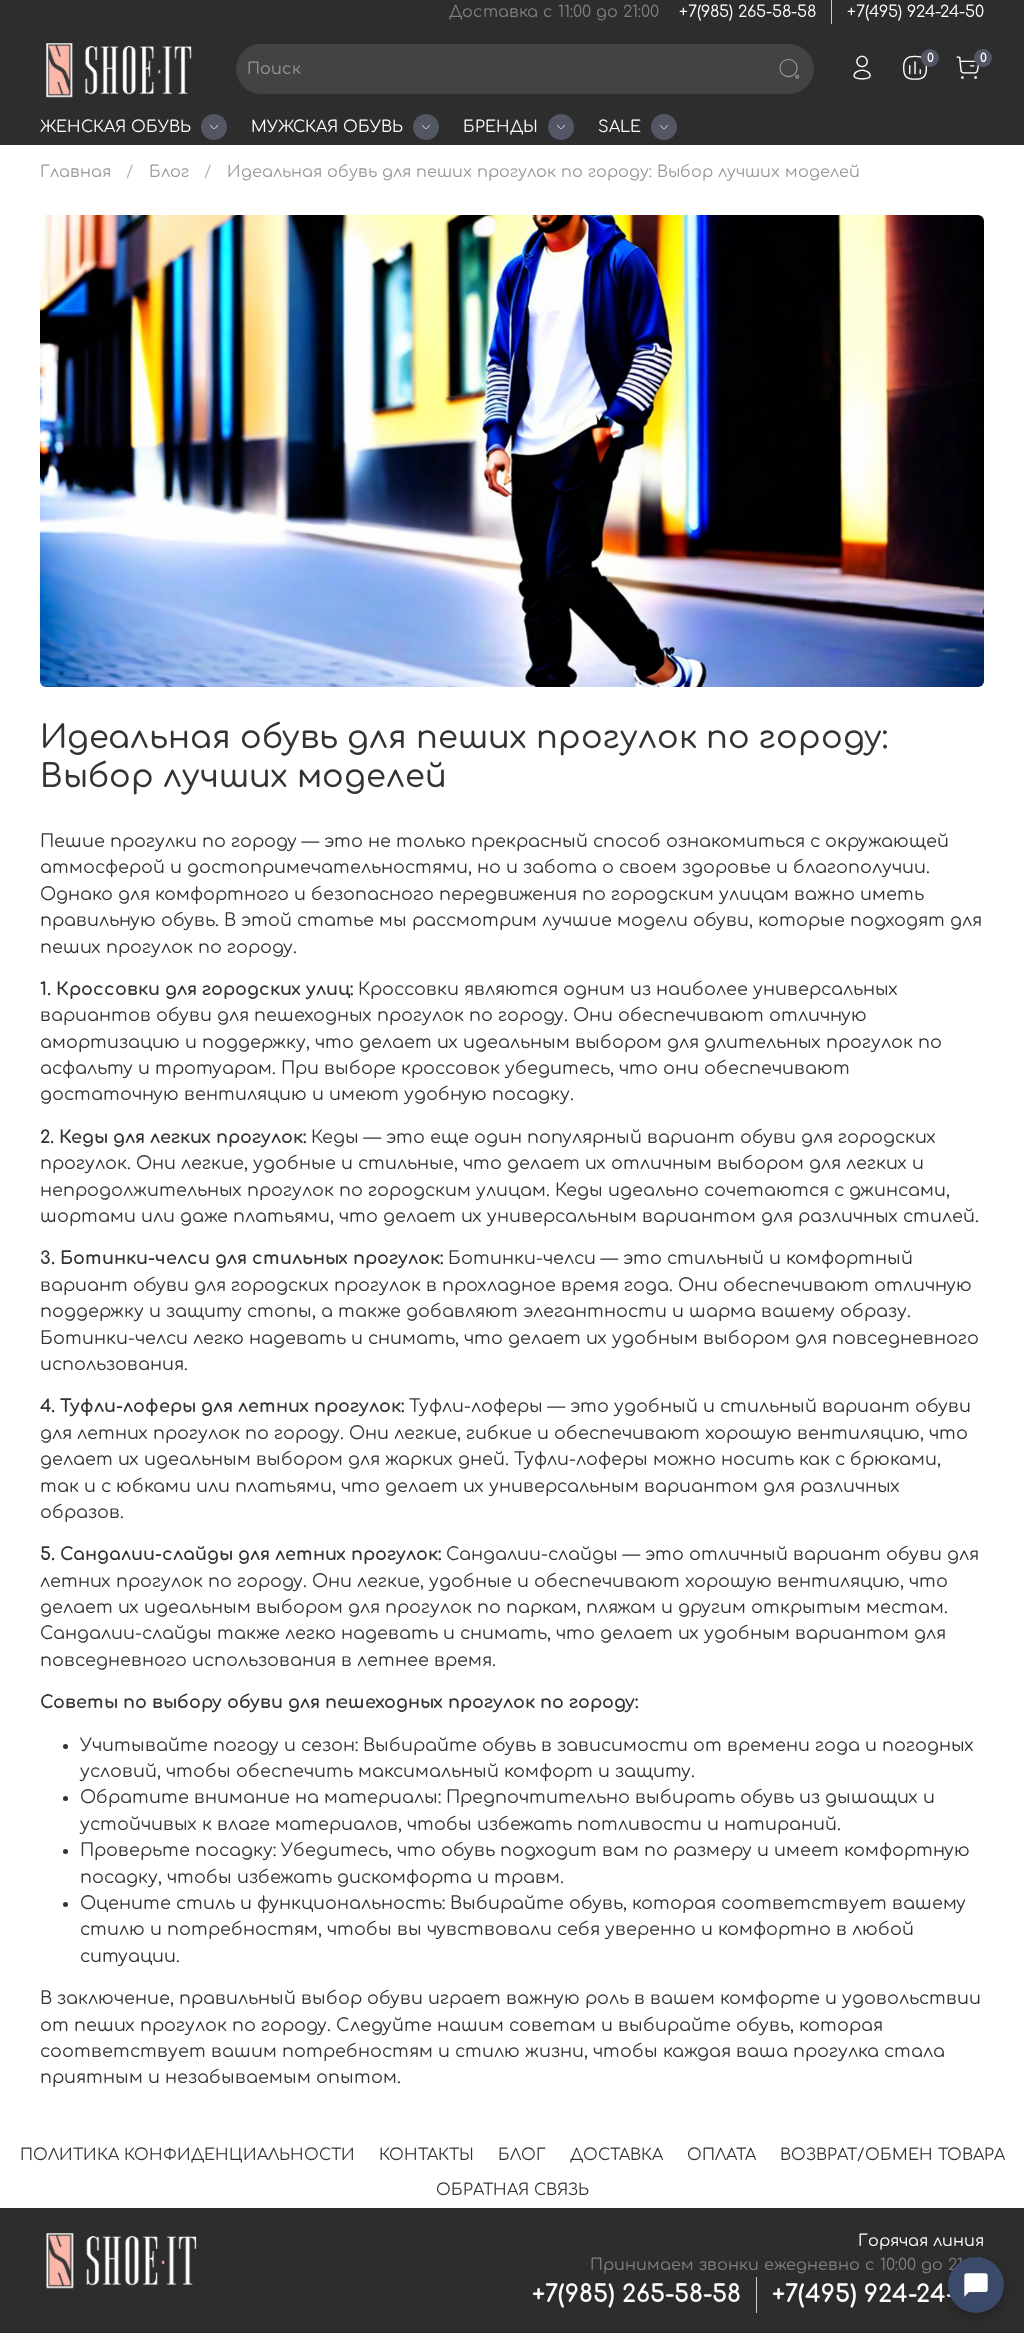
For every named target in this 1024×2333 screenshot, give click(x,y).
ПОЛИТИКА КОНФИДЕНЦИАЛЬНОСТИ (187, 2155)
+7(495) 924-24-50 (915, 12)
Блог (169, 172)
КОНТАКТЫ (426, 2155)
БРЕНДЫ (500, 127)
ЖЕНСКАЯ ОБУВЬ (115, 127)
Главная (75, 172)
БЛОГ (522, 2155)
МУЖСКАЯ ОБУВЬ (327, 127)
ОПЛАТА (721, 2155)
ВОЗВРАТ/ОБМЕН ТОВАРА (892, 2155)
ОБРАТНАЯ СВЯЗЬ (512, 2190)
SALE (619, 127)
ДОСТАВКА (616, 2155)
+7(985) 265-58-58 (747, 12)
